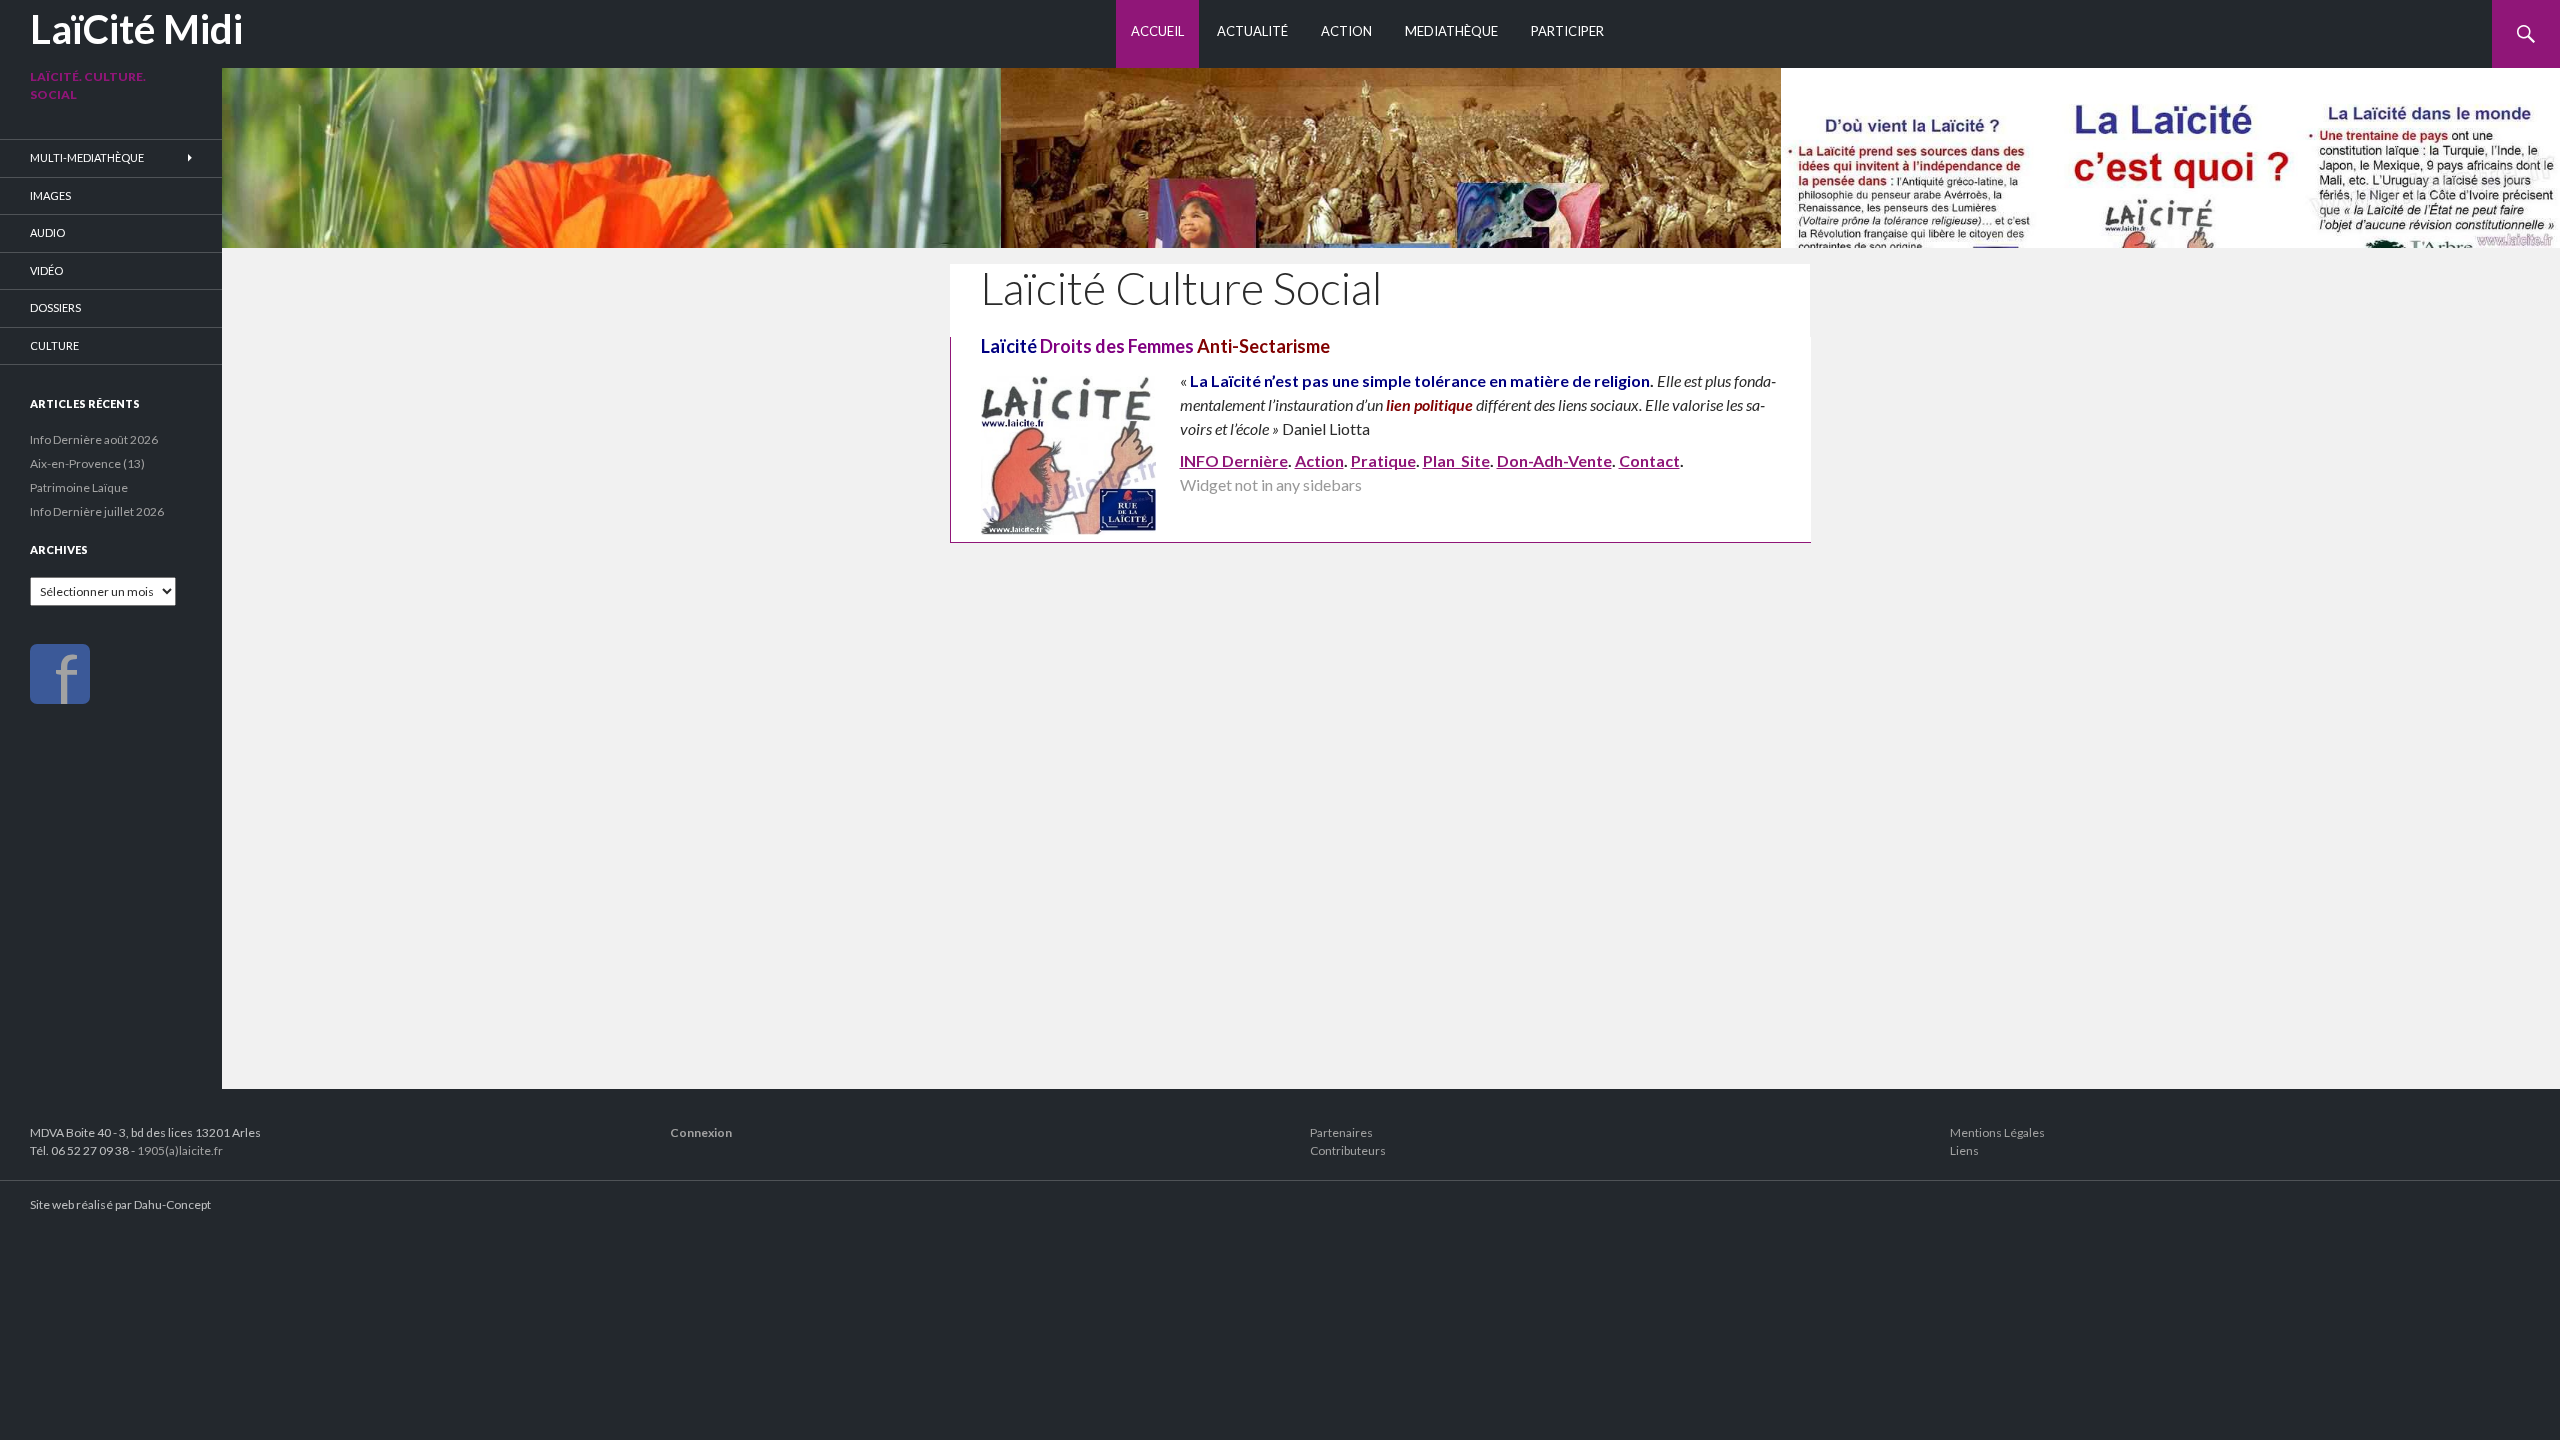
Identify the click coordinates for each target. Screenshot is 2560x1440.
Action (1346, 31)
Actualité (1252, 31)
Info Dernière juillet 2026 (97, 511)
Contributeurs (1348, 1150)
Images (50, 195)
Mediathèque (1451, 31)
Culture (54, 345)
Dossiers (55, 307)
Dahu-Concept (172, 1204)
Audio (47, 232)
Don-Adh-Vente (1554, 460)
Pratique (1383, 460)
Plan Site (1456, 460)
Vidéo (46, 270)
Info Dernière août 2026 (94, 439)
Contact (1649, 460)
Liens (1964, 1150)
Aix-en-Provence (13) (87, 463)
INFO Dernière (1234, 460)
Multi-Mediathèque (87, 157)
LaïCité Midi (136, 29)
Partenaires (1341, 1132)
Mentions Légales (1997, 1132)
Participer (1567, 31)
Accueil (1157, 31)
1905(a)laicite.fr (180, 1150)
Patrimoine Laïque (79, 487)
